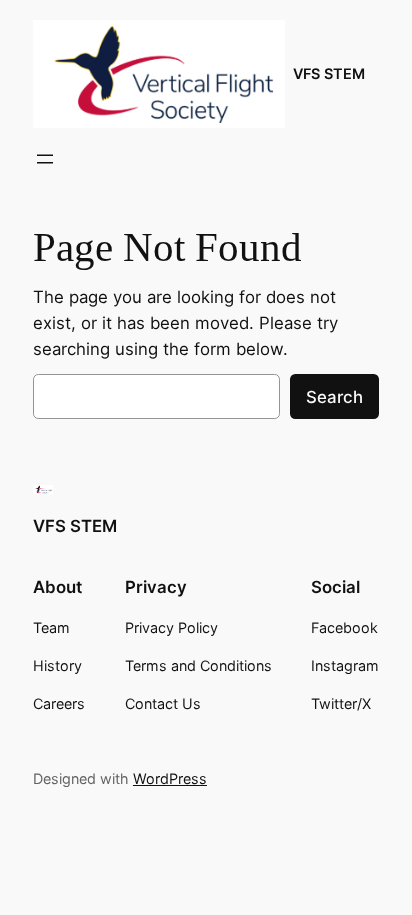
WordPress (170, 778)
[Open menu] (45, 159)
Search (334, 397)
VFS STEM (329, 73)
